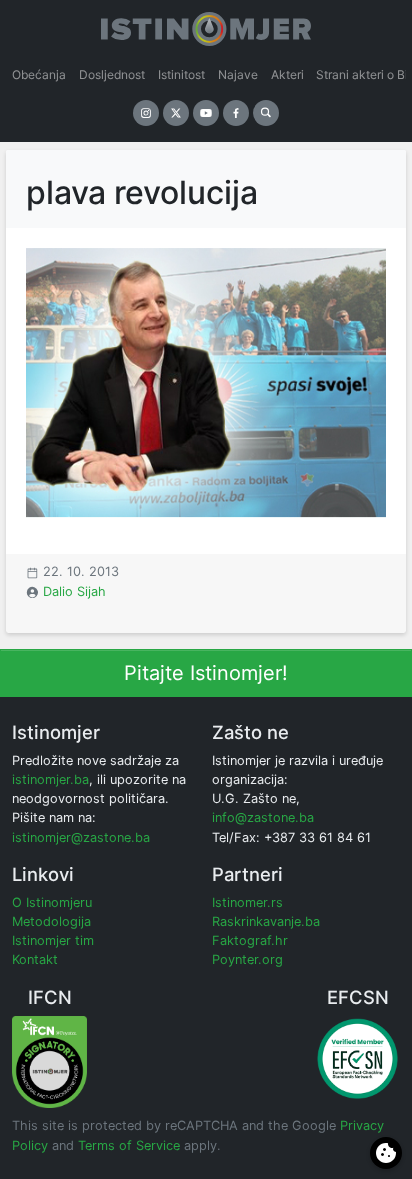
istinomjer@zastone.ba (81, 837)
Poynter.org (247, 959)
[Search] (266, 113)
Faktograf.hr (250, 940)
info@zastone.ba (263, 817)
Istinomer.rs (247, 902)
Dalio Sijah (74, 591)
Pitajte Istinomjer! (206, 673)
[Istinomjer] (206, 25)
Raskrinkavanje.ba (266, 921)
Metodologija (51, 921)
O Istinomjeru (52, 902)
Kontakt (35, 959)
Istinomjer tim (53, 940)
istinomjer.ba (50, 779)
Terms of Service (129, 1145)
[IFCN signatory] (49, 1061)
